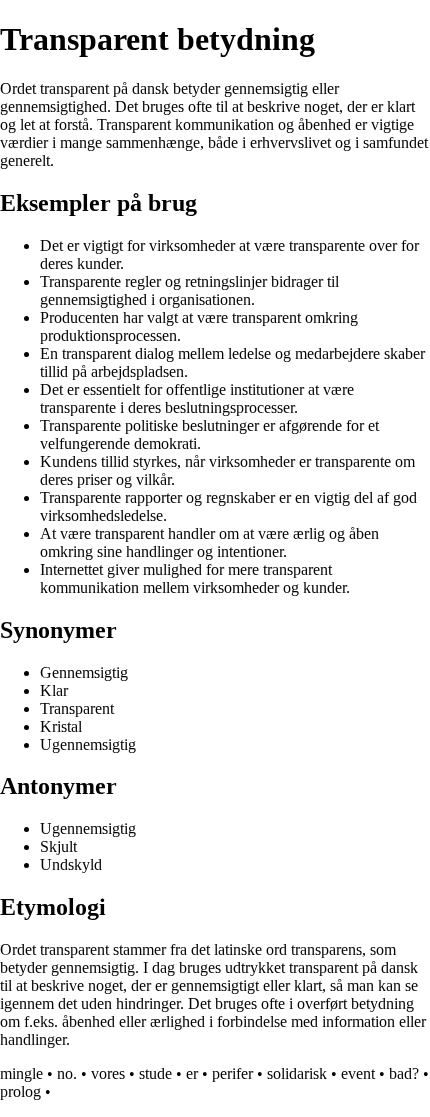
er (192, 1073)
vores (108, 1073)
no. (67, 1073)
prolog (20, 1091)
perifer (232, 1073)
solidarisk (297, 1073)
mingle (21, 1073)
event (358, 1073)
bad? (404, 1073)
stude (155, 1073)
